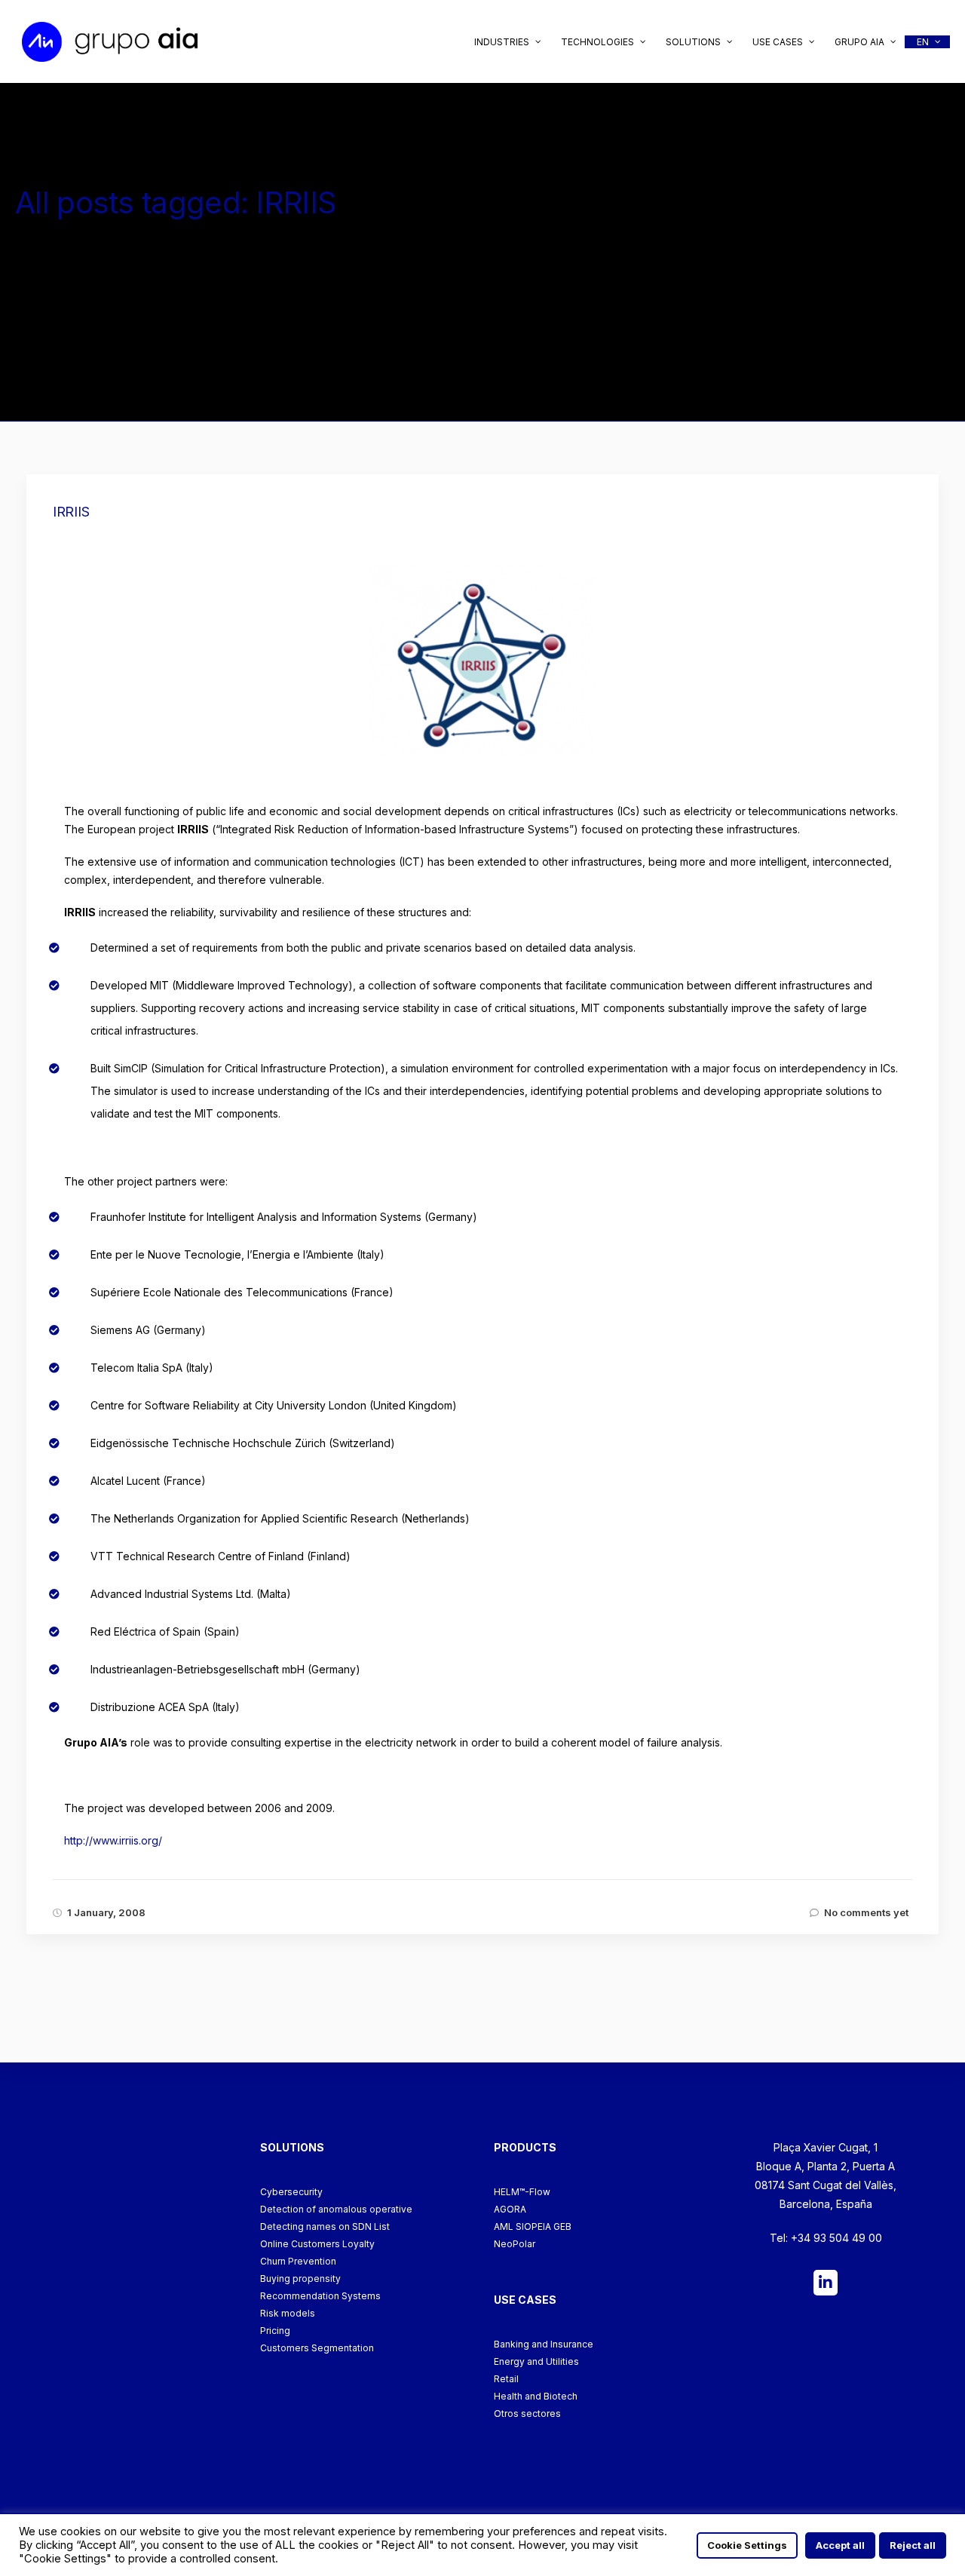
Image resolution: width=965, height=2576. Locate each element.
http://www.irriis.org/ (113, 1840)
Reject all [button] (913, 2545)
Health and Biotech (536, 2396)
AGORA (510, 2209)
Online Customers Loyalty (317, 2244)
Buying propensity (300, 2279)
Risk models (288, 2313)
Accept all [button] (840, 2545)
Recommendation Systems (320, 2296)
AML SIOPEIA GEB (533, 2226)
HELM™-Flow (522, 2192)
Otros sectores (527, 2413)
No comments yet (866, 1912)
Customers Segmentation (317, 2348)
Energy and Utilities (536, 2361)
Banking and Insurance (544, 2344)
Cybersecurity (291, 2192)
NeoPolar (515, 2244)
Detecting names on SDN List (325, 2226)
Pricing (275, 2331)
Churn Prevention (298, 2261)
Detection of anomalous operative (336, 2209)
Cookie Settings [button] (747, 2545)
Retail (506, 2379)
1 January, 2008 (106, 1912)
